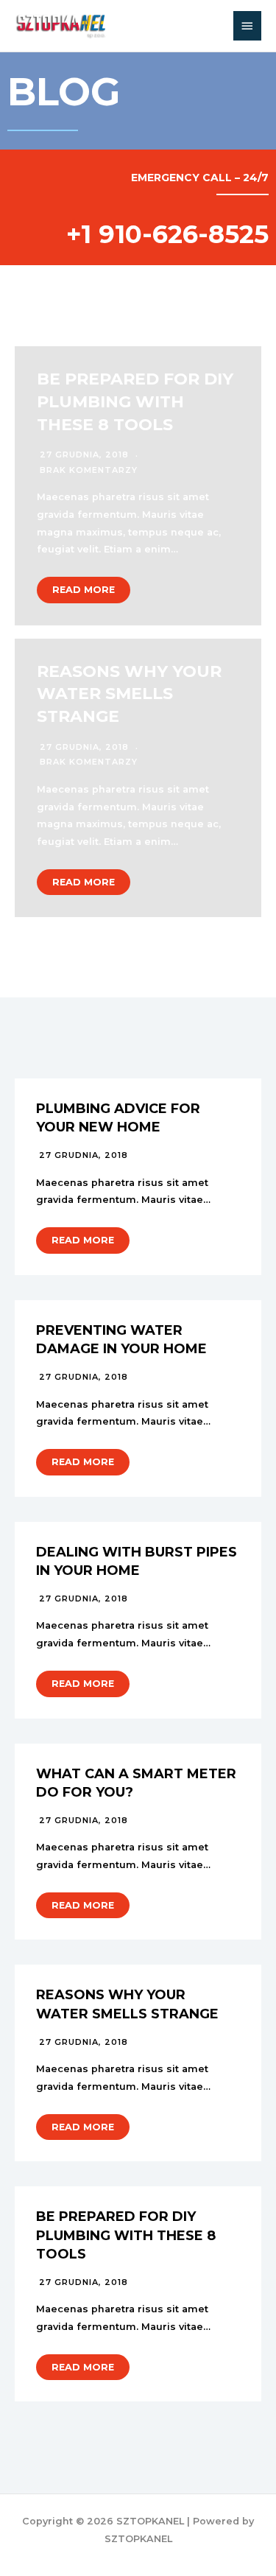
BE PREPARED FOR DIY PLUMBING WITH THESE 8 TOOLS (135, 402)
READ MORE (84, 590)
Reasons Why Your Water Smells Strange (129, 694)
